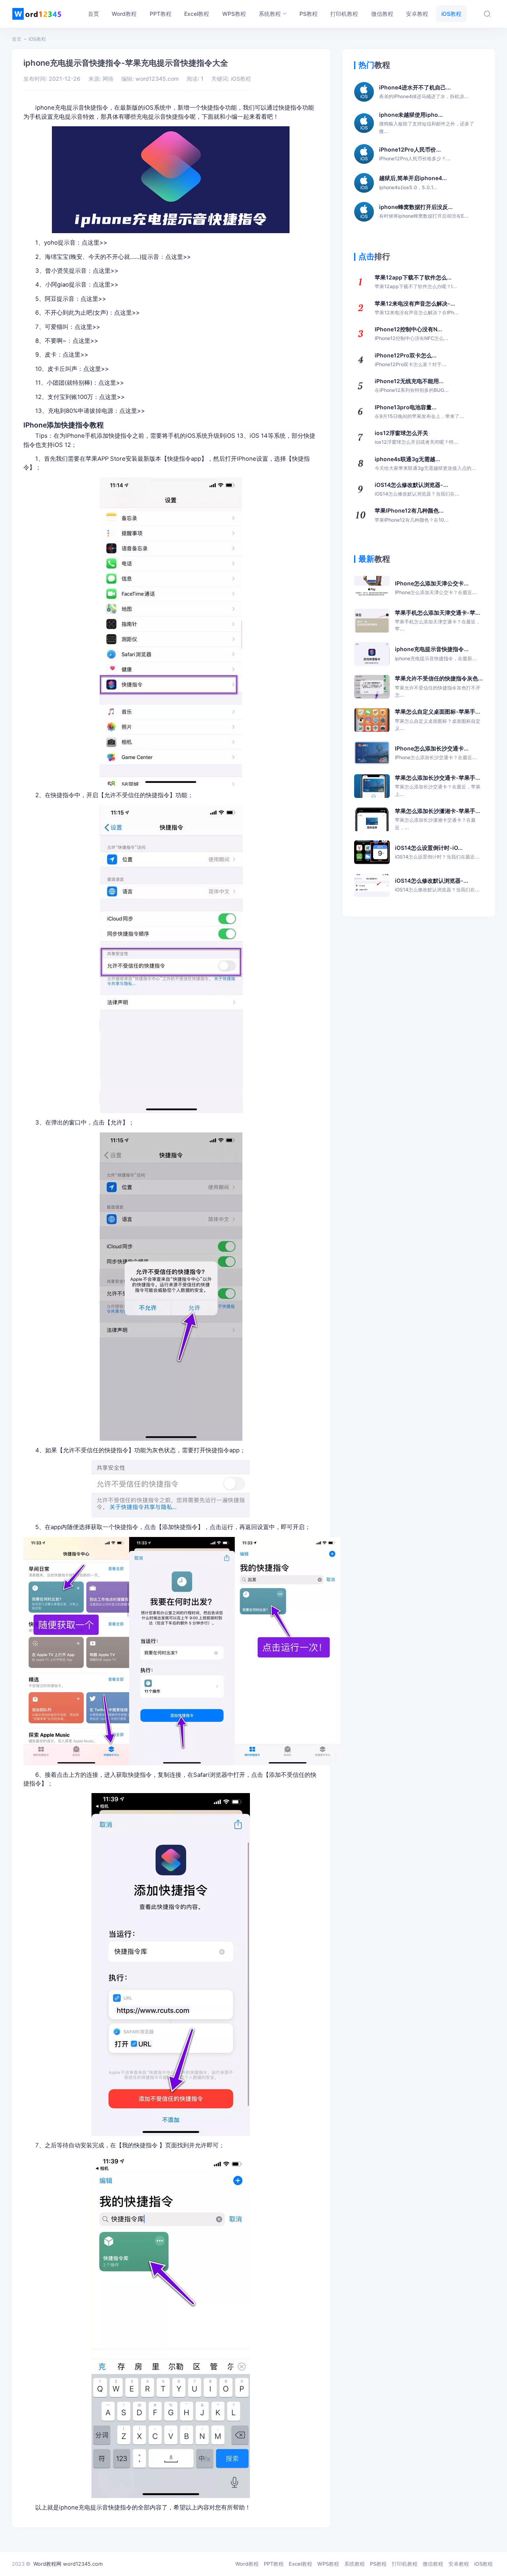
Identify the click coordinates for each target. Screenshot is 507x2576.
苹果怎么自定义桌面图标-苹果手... (438, 720)
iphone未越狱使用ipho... (427, 123)
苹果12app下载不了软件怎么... (416, 282)
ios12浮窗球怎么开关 (416, 437)
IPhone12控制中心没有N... (412, 333)
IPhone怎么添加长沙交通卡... (436, 753)
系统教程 (355, 2564)
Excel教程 (300, 2564)
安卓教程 (459, 2564)
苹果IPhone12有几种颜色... (412, 515)
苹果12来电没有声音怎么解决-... (417, 308)
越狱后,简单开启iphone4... (413, 182)
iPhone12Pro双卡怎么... (411, 360)
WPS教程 (328, 2564)
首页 (17, 39)
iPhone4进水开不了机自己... (424, 92)
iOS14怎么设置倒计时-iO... (437, 852)
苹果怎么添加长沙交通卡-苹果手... (438, 786)
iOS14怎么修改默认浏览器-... (417, 489)
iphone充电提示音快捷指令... (436, 653)
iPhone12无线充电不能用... (412, 385)
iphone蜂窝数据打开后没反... (424, 211)
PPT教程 (274, 2564)
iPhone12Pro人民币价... (415, 154)
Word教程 (247, 2564)
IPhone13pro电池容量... (419, 411)
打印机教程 (405, 2564)
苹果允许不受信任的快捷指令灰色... (439, 686)
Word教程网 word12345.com (68, 2564)
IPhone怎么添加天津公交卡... (436, 588)
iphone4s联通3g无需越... (425, 463)
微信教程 (433, 2564)
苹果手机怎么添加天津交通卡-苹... (438, 621)
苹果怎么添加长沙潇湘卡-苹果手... (437, 819)
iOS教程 (37, 39)
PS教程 (378, 2564)
